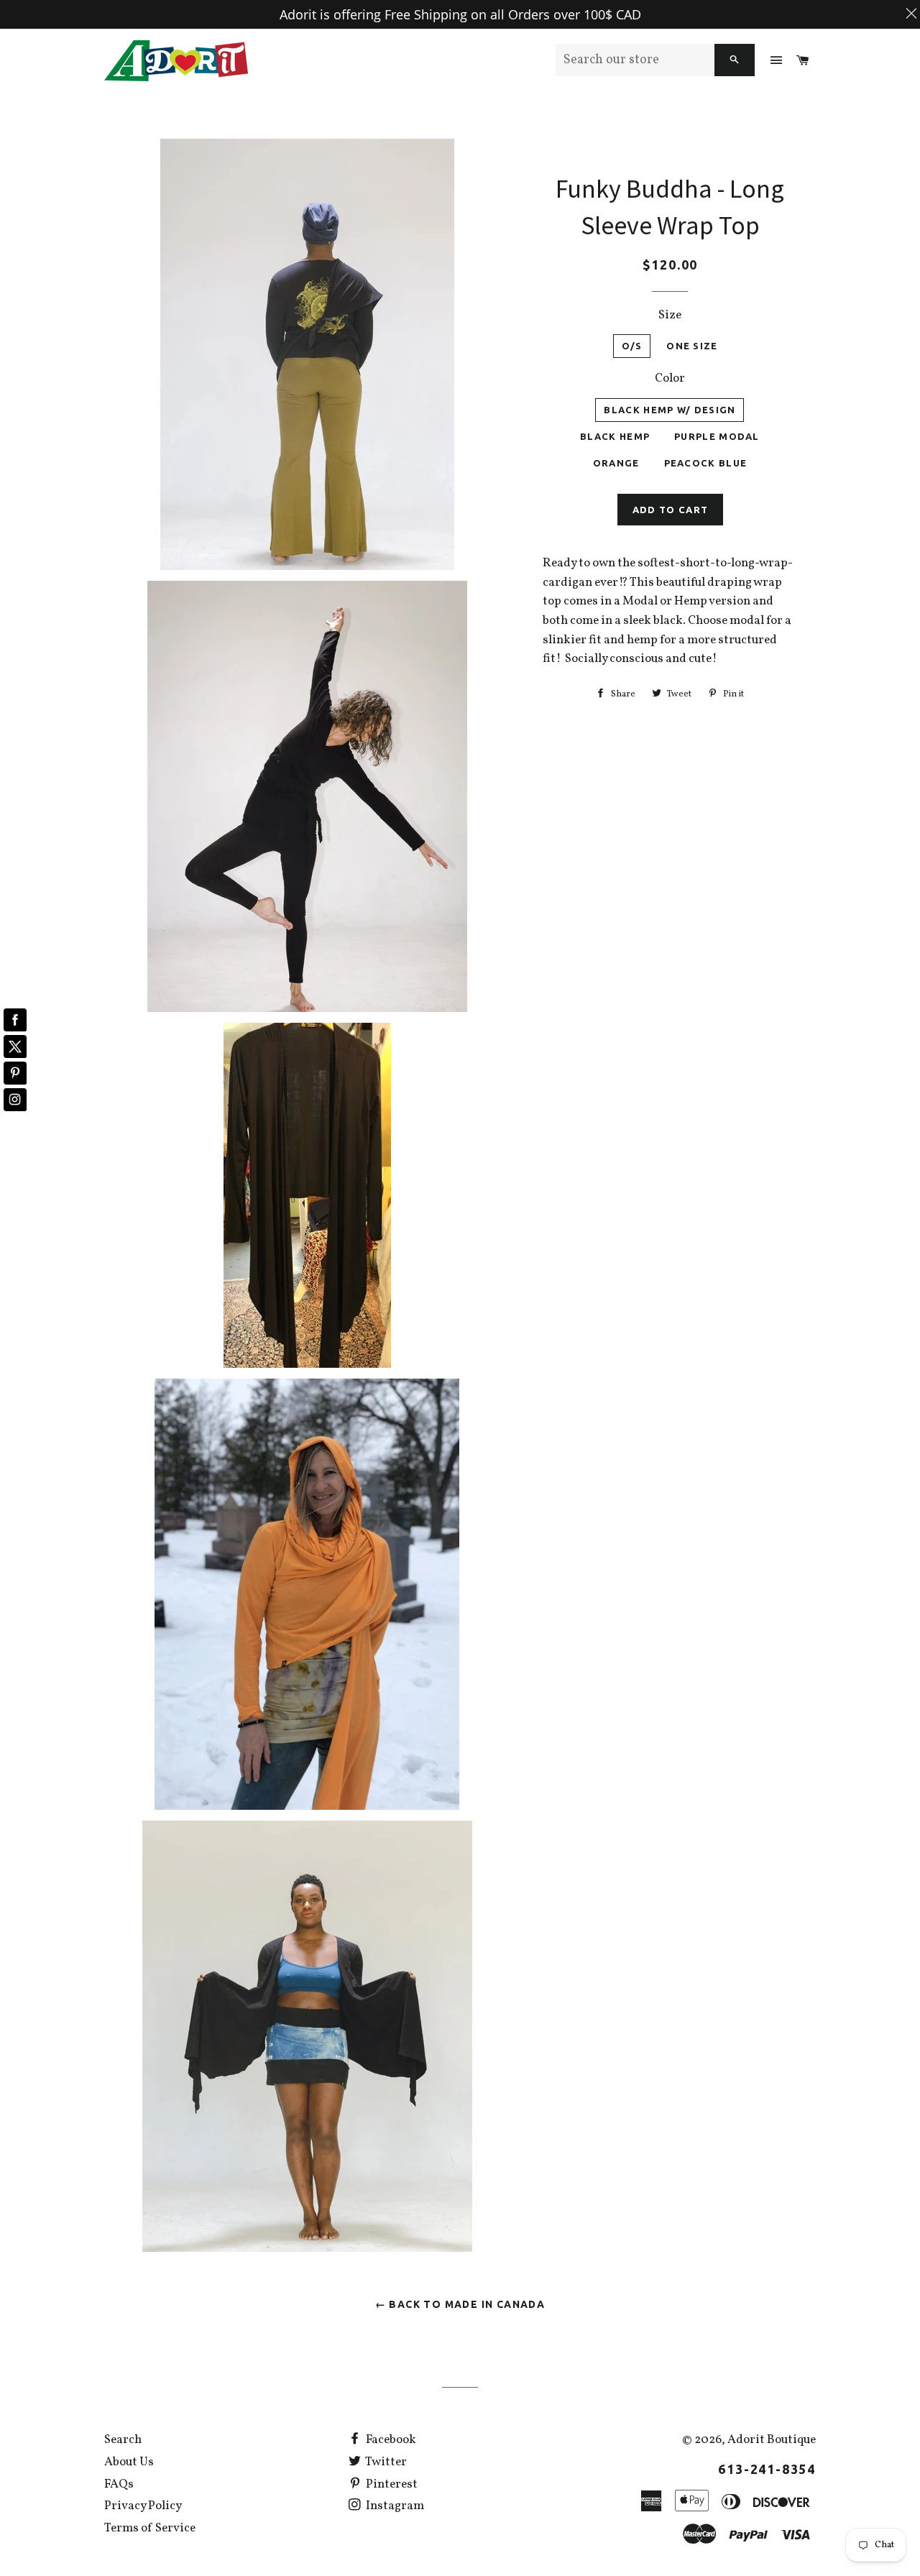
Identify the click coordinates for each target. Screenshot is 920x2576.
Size (670, 315)
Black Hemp (615, 436)
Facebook (390, 2440)
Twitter (385, 2462)
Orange (616, 463)
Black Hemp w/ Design (670, 410)
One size (692, 346)
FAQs (119, 2484)
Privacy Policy (143, 2506)
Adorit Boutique (772, 2440)
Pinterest (391, 2484)
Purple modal (717, 436)
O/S (632, 346)
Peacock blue (706, 463)
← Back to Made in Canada (460, 2304)
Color (670, 378)
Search (123, 2440)
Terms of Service (150, 2528)
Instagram (394, 2506)
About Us (129, 2462)
